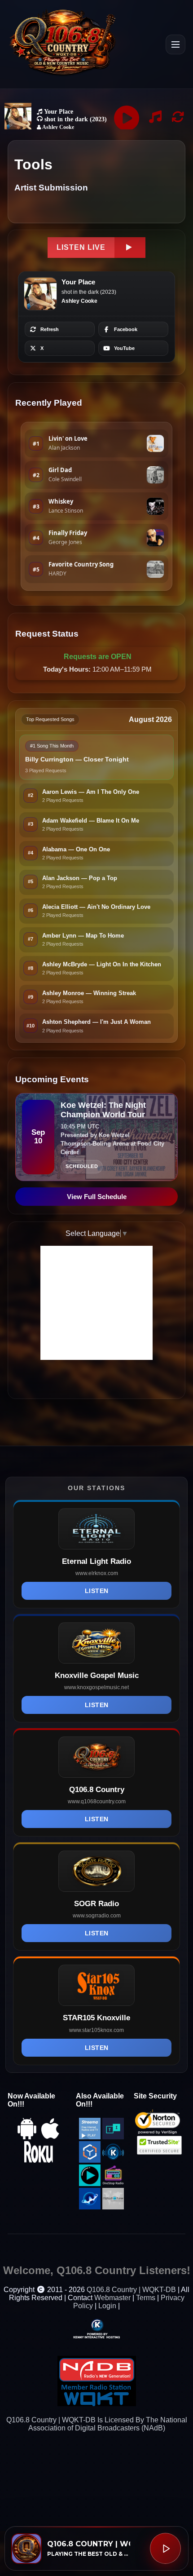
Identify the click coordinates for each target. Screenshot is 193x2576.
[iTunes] (50, 2137)
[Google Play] (27, 2137)
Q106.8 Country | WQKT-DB (131, 2290)
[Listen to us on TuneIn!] (113, 2137)
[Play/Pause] (165, 2548)
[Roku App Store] (39, 2160)
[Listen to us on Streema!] (90, 2137)
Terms (146, 2298)
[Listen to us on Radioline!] (90, 2207)
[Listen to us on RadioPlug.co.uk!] (90, 2184)
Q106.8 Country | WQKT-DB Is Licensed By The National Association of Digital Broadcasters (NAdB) (97, 2424)
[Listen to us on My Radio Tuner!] (113, 2207)
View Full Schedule (97, 1197)
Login (107, 2306)
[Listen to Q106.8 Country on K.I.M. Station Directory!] (113, 2160)
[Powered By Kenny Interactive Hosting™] (96, 2328)
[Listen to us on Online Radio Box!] (90, 2160)
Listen (97, 1591)
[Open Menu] (175, 44)
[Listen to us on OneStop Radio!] (113, 2184)
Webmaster (112, 2298)
